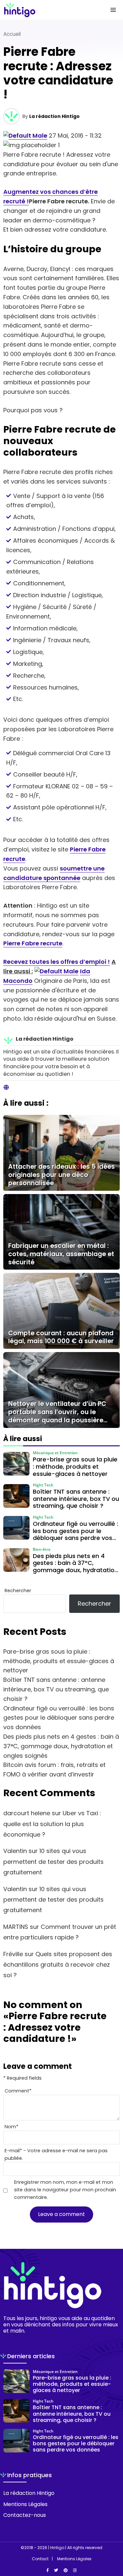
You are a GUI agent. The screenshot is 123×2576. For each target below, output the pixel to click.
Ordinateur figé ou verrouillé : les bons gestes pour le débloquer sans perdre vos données (59, 1718)
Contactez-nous (25, 2515)
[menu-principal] (113, 10)
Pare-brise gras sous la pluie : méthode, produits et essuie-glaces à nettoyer (59, 1661)
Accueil (12, 34)
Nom (11, 2127)
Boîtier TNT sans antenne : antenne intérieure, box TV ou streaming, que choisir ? (56, 1689)
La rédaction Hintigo (54, 116)
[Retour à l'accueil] (48, 10)
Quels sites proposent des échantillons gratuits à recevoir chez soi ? (58, 1965)
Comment (18, 2091)
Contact (40, 2559)
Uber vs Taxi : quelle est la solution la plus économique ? (52, 1824)
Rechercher (18, 1591)
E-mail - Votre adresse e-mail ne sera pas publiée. (56, 2154)
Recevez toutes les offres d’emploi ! (57, 962)
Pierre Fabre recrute (33, 943)
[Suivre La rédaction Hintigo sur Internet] (6, 1088)
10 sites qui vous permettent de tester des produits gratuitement (53, 1862)
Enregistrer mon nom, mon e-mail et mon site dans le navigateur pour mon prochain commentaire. (65, 2190)
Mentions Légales (25, 2504)
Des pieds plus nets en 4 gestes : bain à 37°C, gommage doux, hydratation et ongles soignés (61, 1746)
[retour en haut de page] (113, 2540)
